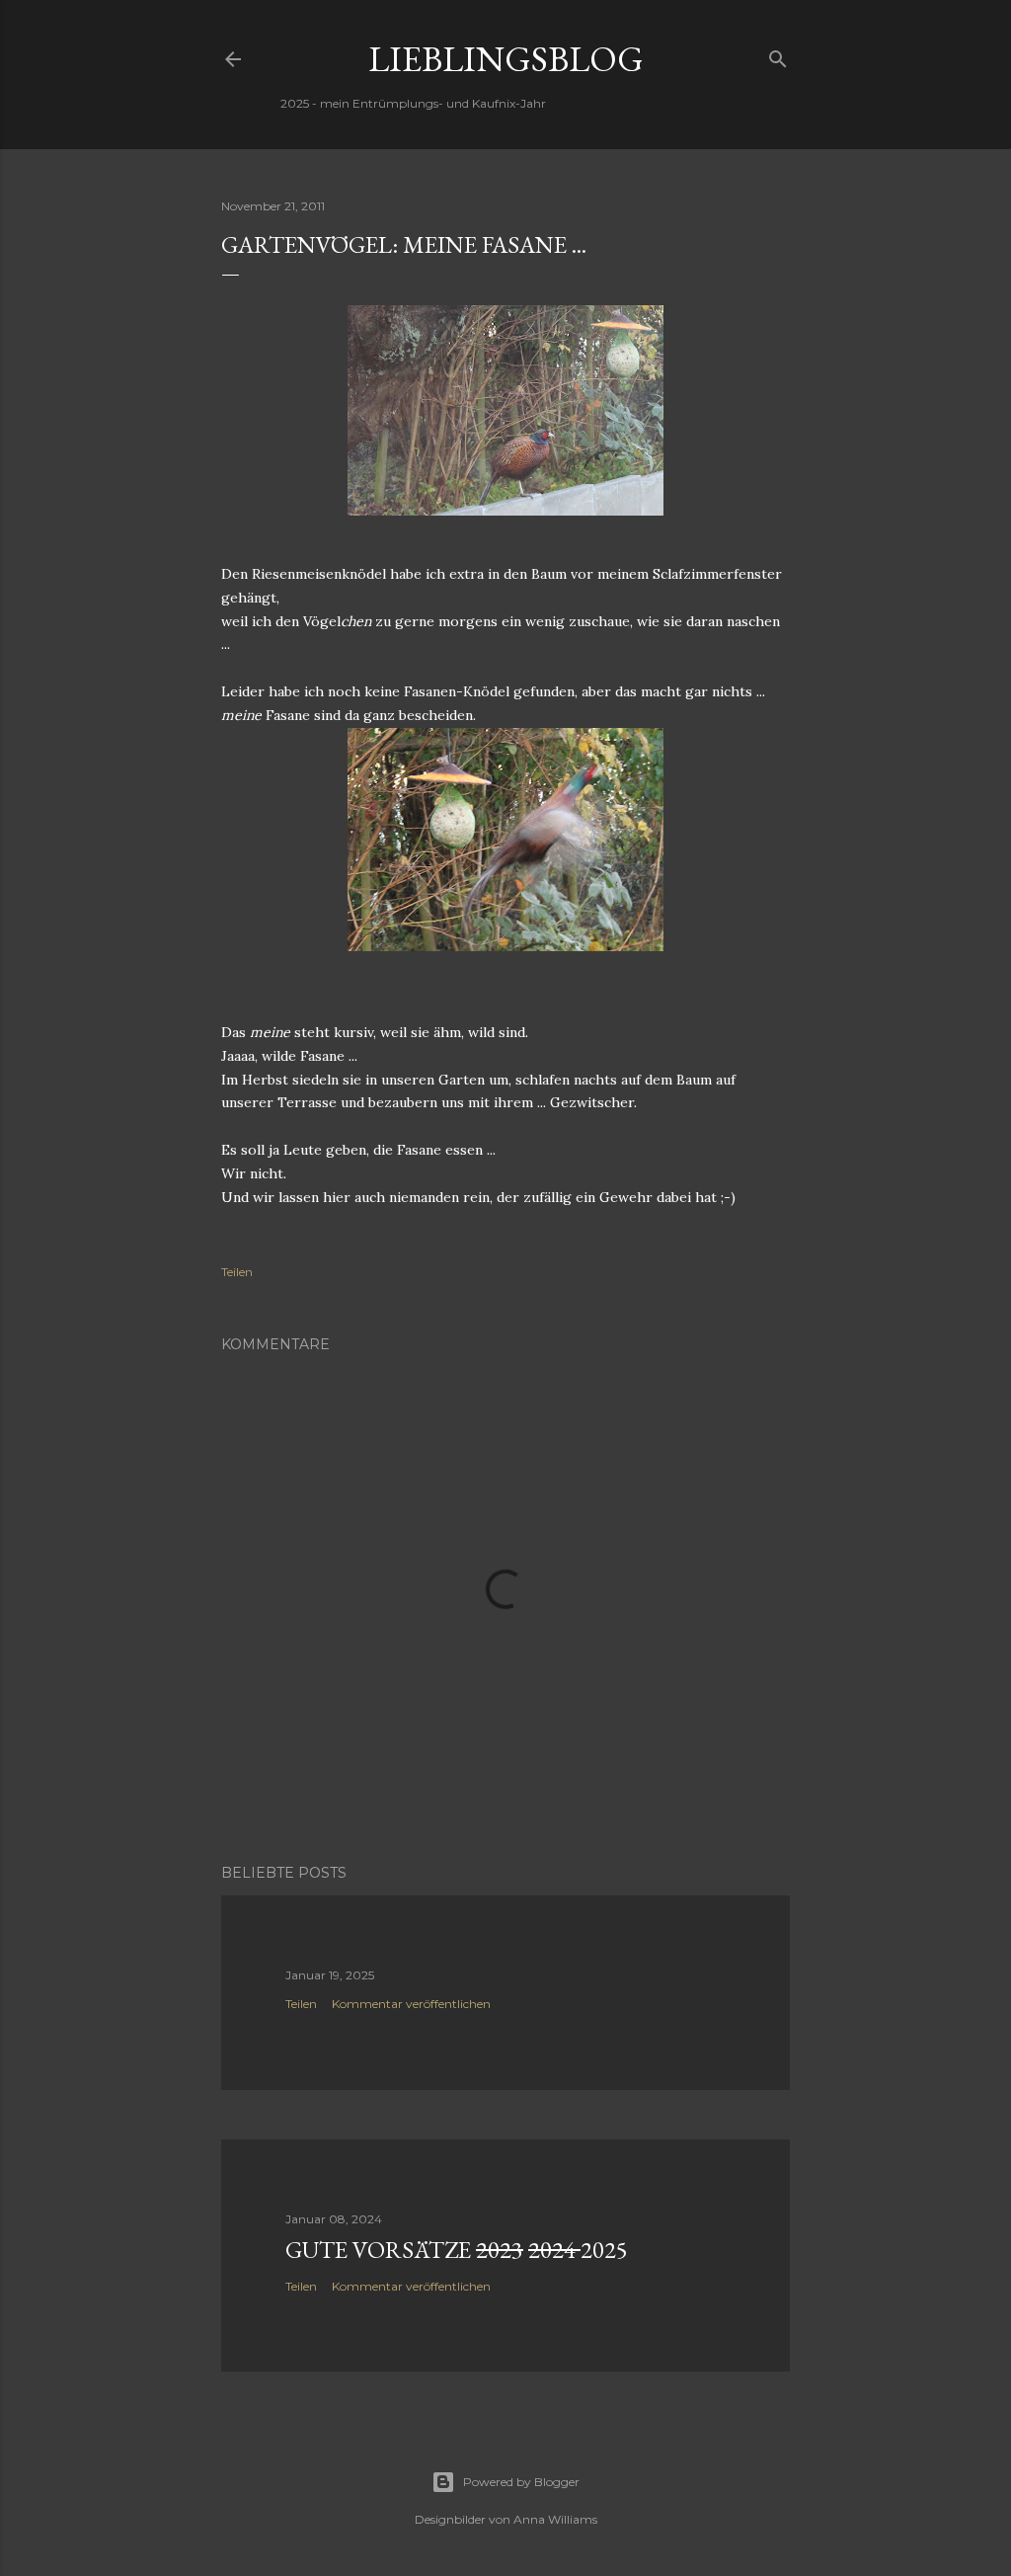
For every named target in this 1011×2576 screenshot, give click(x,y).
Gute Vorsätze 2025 (457, 2250)
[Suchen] (778, 55)
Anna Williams (555, 2519)
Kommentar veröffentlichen (411, 2004)
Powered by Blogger (521, 2482)
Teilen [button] (237, 1272)
